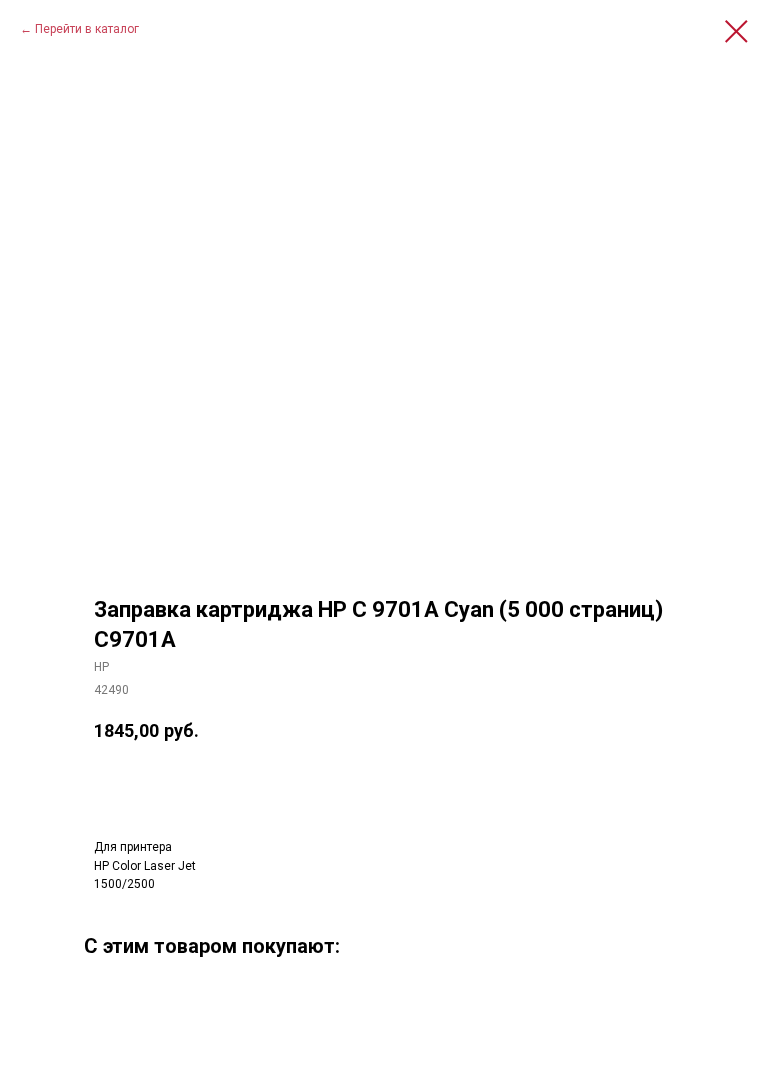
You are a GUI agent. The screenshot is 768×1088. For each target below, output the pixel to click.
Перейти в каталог (87, 29)
